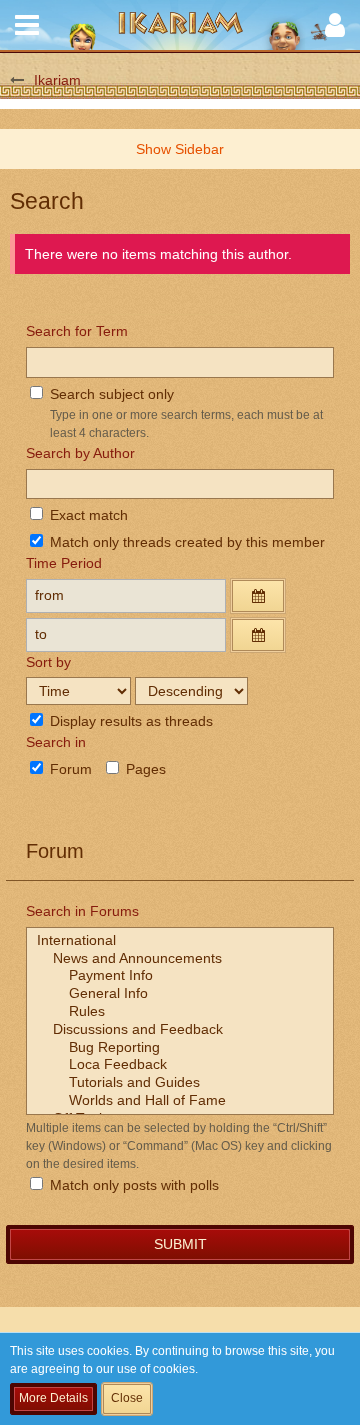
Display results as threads (129, 721)
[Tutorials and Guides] (180, 1083)
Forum (69, 769)
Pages (144, 769)
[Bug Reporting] (180, 1048)
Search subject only (110, 394)
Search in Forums (82, 911)
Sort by (48, 662)
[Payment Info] (180, 976)
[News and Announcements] (180, 959)
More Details (53, 1398)
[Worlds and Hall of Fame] (180, 1101)
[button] (27, 25)
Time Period (64, 563)
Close (127, 1398)
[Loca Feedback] (180, 1065)
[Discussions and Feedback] (180, 1030)
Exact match (87, 515)
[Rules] (180, 1012)
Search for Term (77, 331)
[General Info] (180, 994)
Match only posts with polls (132, 1185)
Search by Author (80, 453)
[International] (180, 941)
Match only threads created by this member (185, 542)
